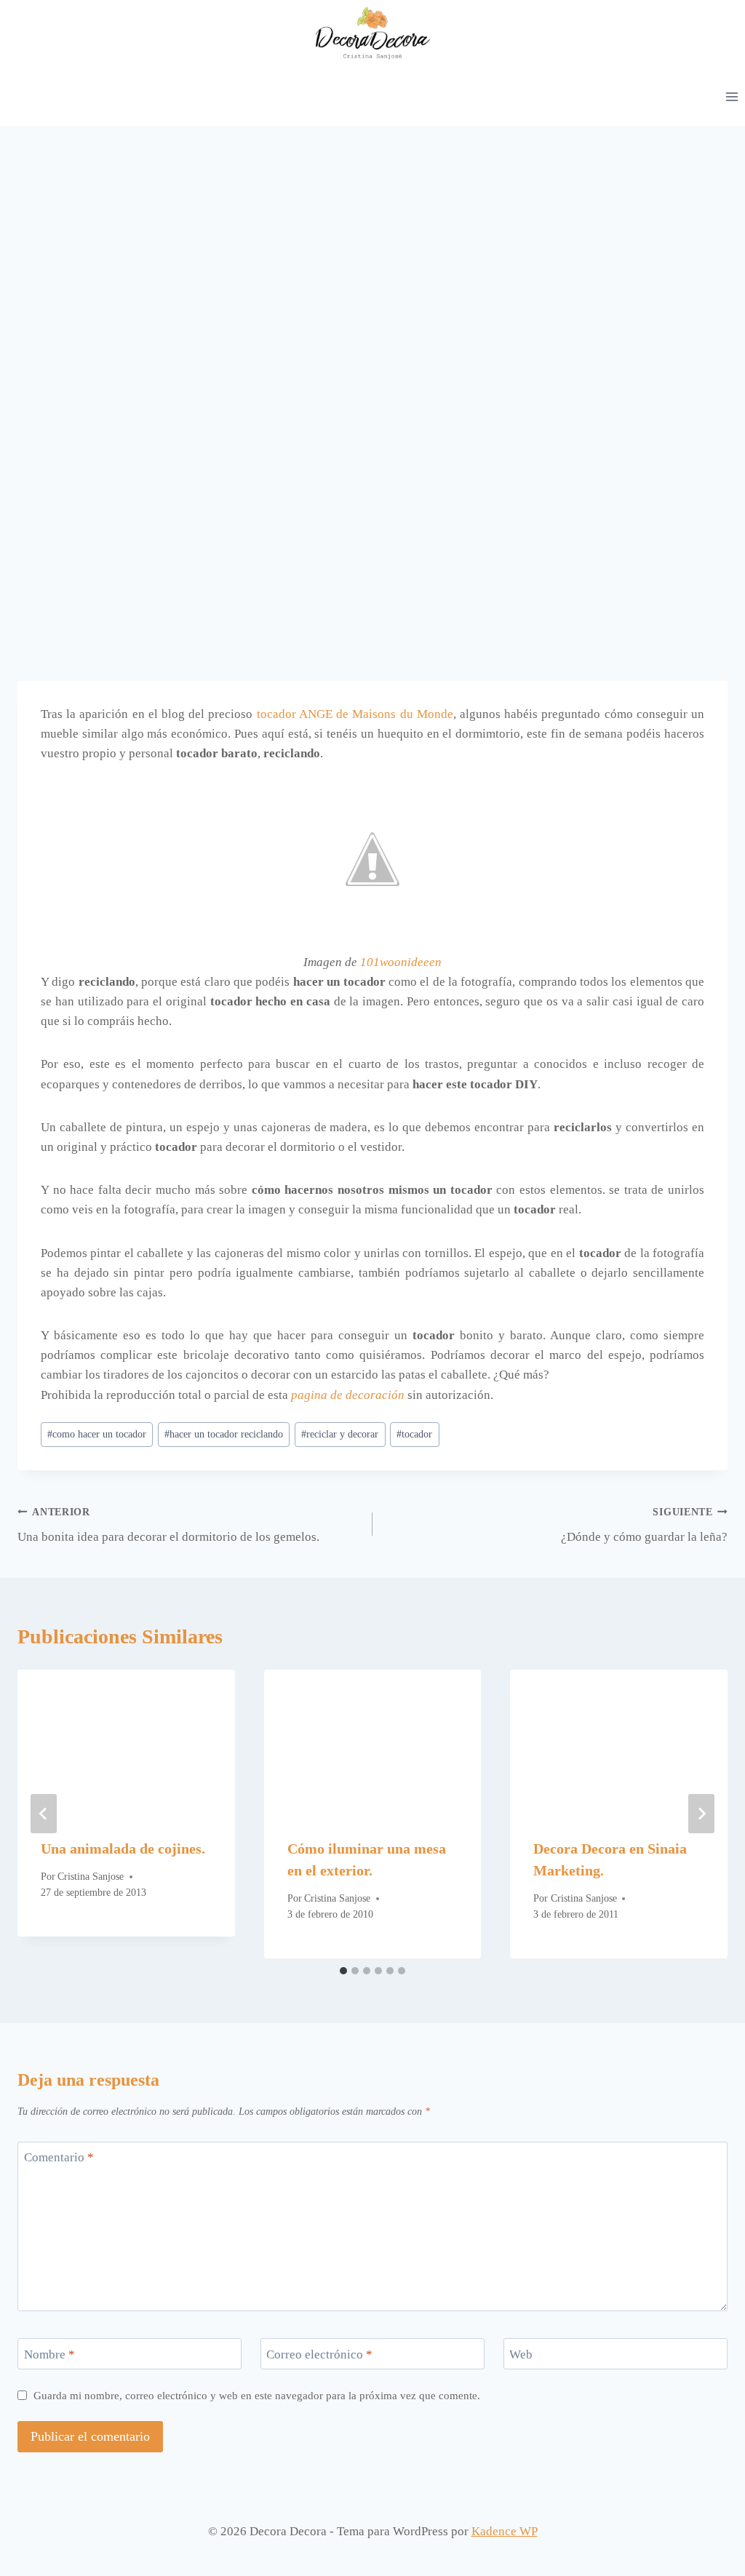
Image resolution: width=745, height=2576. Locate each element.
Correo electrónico (319, 2354)
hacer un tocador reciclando (224, 1434)
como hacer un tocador (97, 1434)
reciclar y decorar (340, 1434)
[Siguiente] (701, 1814)
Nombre (49, 2354)
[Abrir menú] (732, 96)
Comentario (59, 2157)
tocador (414, 1434)
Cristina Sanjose (91, 1877)
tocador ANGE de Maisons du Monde (355, 714)
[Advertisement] (372, 235)
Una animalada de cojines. (123, 1849)
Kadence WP (505, 2531)
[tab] (343, 1971)
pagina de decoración (348, 1395)
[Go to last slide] (44, 1814)
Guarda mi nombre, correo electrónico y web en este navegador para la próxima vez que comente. (257, 2395)
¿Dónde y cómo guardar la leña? (644, 1526)
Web (521, 2354)
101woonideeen (401, 962)
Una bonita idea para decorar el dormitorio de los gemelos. (168, 1526)
